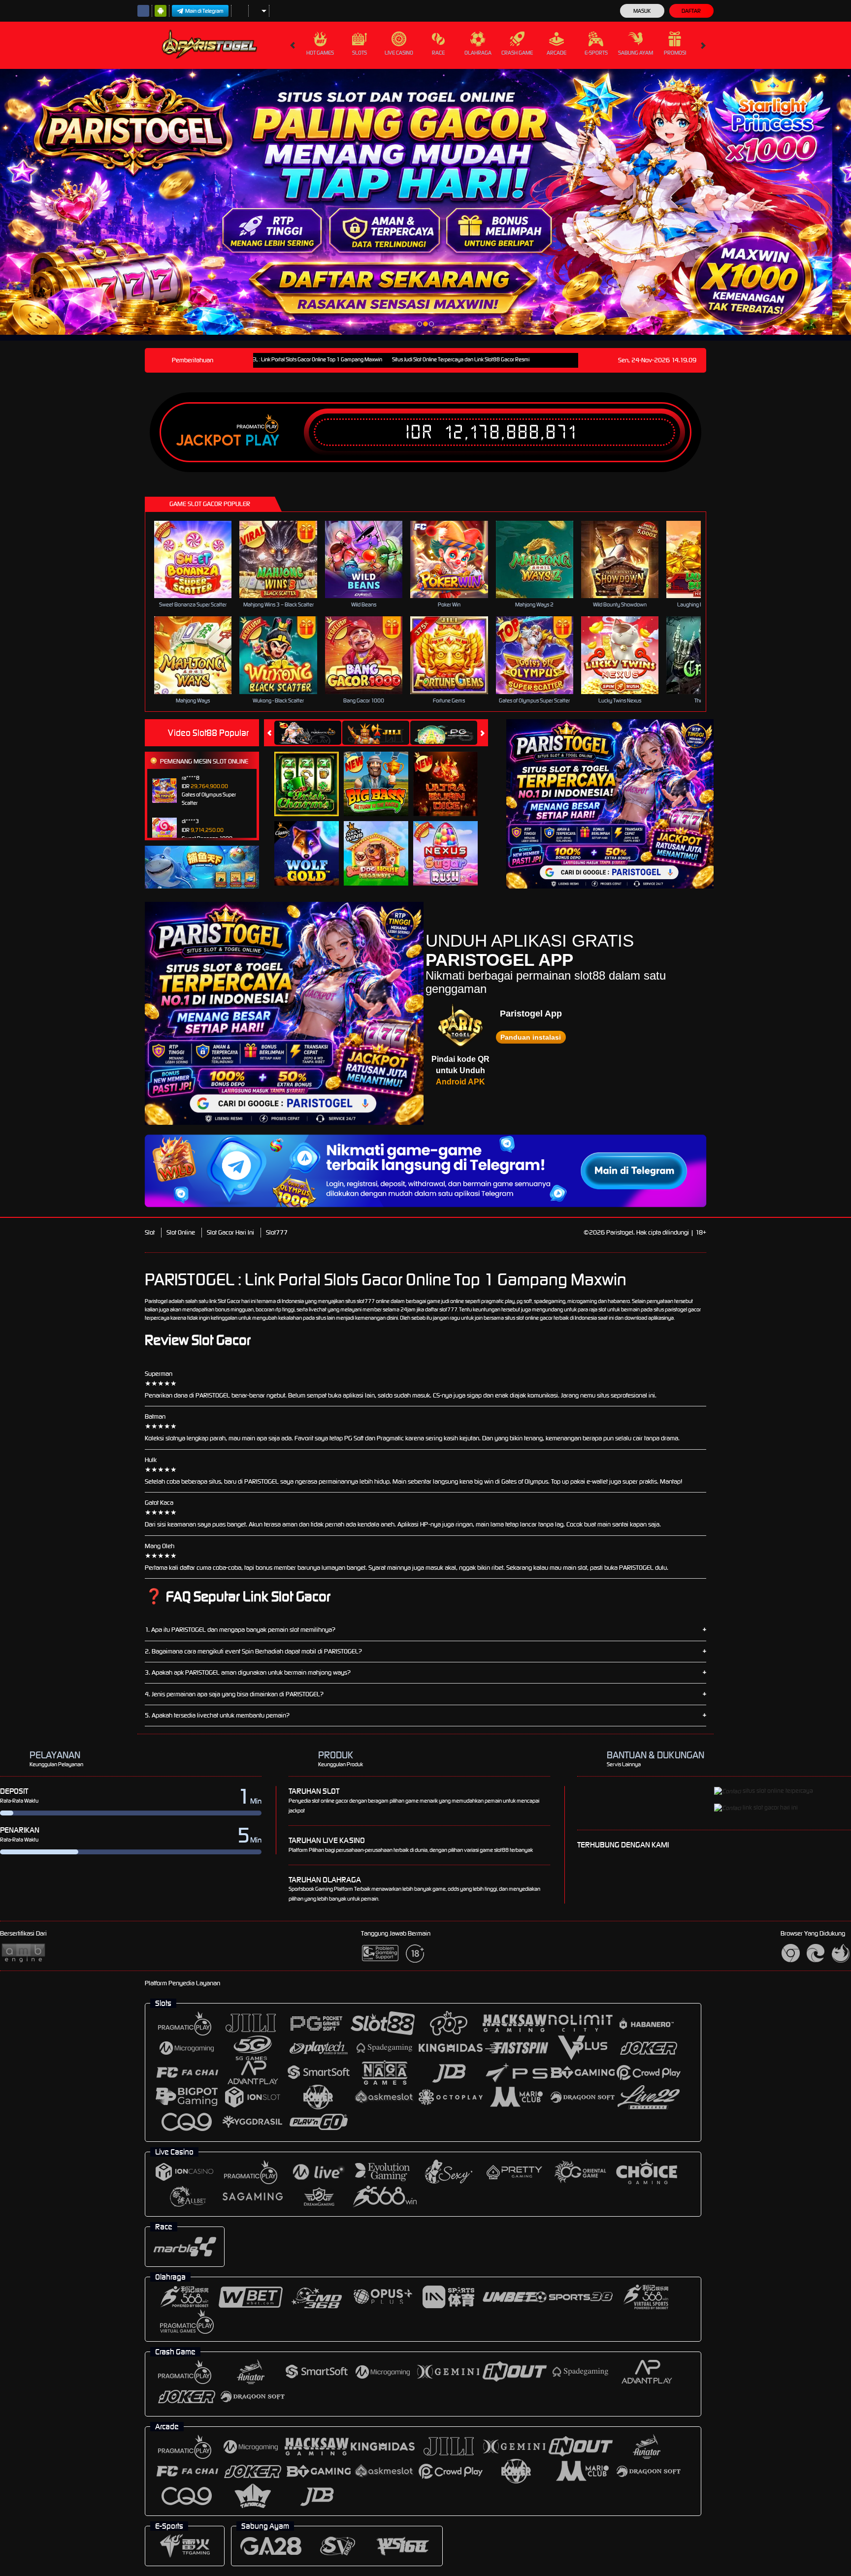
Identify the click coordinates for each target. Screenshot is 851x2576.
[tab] (308, 733)
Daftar (691, 11)
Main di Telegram (204, 11)
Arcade (556, 53)
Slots (360, 53)
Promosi (675, 53)
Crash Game (517, 53)
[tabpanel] (416, 202)
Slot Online (181, 1232)
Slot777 (277, 1232)
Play (262, 441)
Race (438, 53)
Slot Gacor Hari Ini (230, 1232)
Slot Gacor (229, 1301)
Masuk (642, 11)
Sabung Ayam (636, 53)
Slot (150, 1232)
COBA (312, 773)
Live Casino (399, 53)
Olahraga (478, 53)
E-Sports (596, 53)
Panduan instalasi (531, 1037)
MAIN (199, 559)
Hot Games (320, 53)
